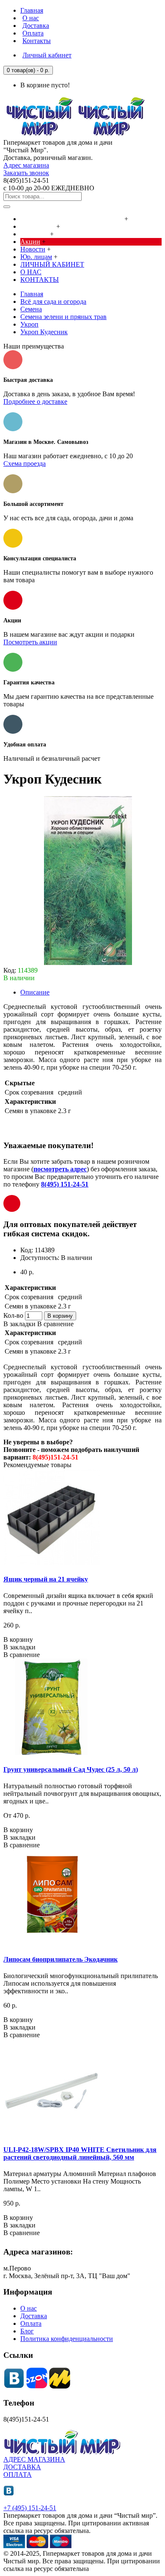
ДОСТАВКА (22, 2467)
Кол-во (13, 1315)
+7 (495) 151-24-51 (30, 2508)
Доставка (34, 2316)
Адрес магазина (26, 165)
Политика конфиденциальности (67, 2339)
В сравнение (55, 1324)
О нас (29, 2308)
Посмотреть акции (30, 642)
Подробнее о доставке (35, 401)
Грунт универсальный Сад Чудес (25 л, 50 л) (71, 1769)
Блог (27, 2331)
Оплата (31, 2323)
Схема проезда (25, 464)
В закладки (19, 1324)
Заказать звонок (26, 173)
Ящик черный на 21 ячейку (46, 1579)
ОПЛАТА (18, 2475)
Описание (35, 992)
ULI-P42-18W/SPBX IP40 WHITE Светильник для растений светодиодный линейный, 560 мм (80, 2153)
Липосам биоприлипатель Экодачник (60, 1959)
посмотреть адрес (60, 1169)
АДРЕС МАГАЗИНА (34, 2459)
